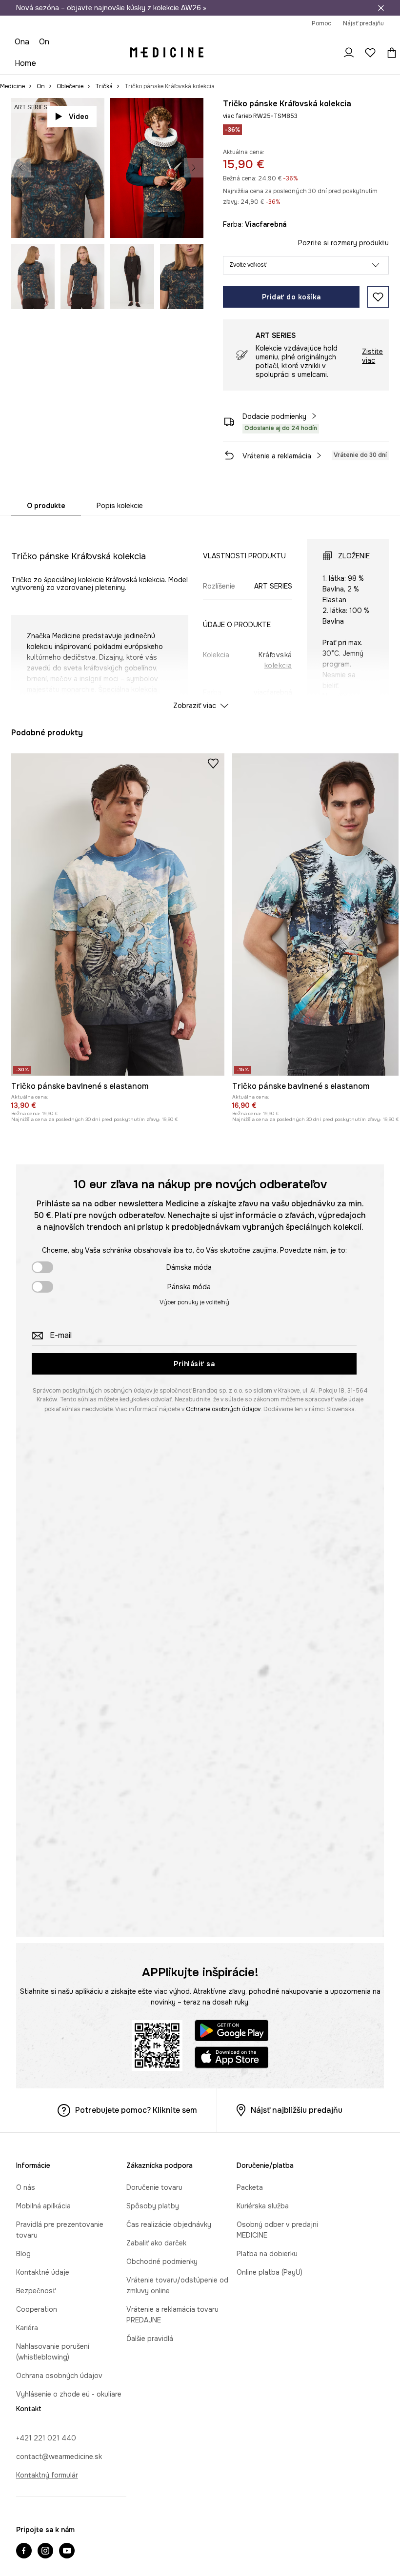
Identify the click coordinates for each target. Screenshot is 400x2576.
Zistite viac (372, 324)
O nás (26, 2409)
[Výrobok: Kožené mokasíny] (327, 768)
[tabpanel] (200, 583)
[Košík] (382, 29)
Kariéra (27, 2539)
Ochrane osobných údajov (223, 1617)
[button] (306, 233)
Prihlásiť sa (194, 1572)
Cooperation (37, 2520)
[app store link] (232, 2267)
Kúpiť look (174, 191)
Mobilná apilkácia (43, 2428)
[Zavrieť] (381, 8)
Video (79, 84)
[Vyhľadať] (320, 29)
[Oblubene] (363, 29)
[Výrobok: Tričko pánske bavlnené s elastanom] (118, 1124)
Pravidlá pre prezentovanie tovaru (71, 2446)
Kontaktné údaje (43, 2483)
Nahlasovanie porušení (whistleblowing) (80, 2557)
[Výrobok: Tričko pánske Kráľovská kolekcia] (188, 768)
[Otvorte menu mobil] (29, 29)
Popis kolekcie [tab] (120, 473)
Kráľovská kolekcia (275, 628)
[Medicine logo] (168, 29)
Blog (23, 2465)
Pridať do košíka (291, 265)
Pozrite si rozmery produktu (343, 211)
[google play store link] (232, 2240)
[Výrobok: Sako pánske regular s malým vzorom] (257, 768)
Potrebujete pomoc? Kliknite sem (136, 2318)
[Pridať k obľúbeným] (378, 265)
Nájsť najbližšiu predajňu (297, 2318)
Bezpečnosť (36, 2502)
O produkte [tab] (46, 473)
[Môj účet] (341, 29)
